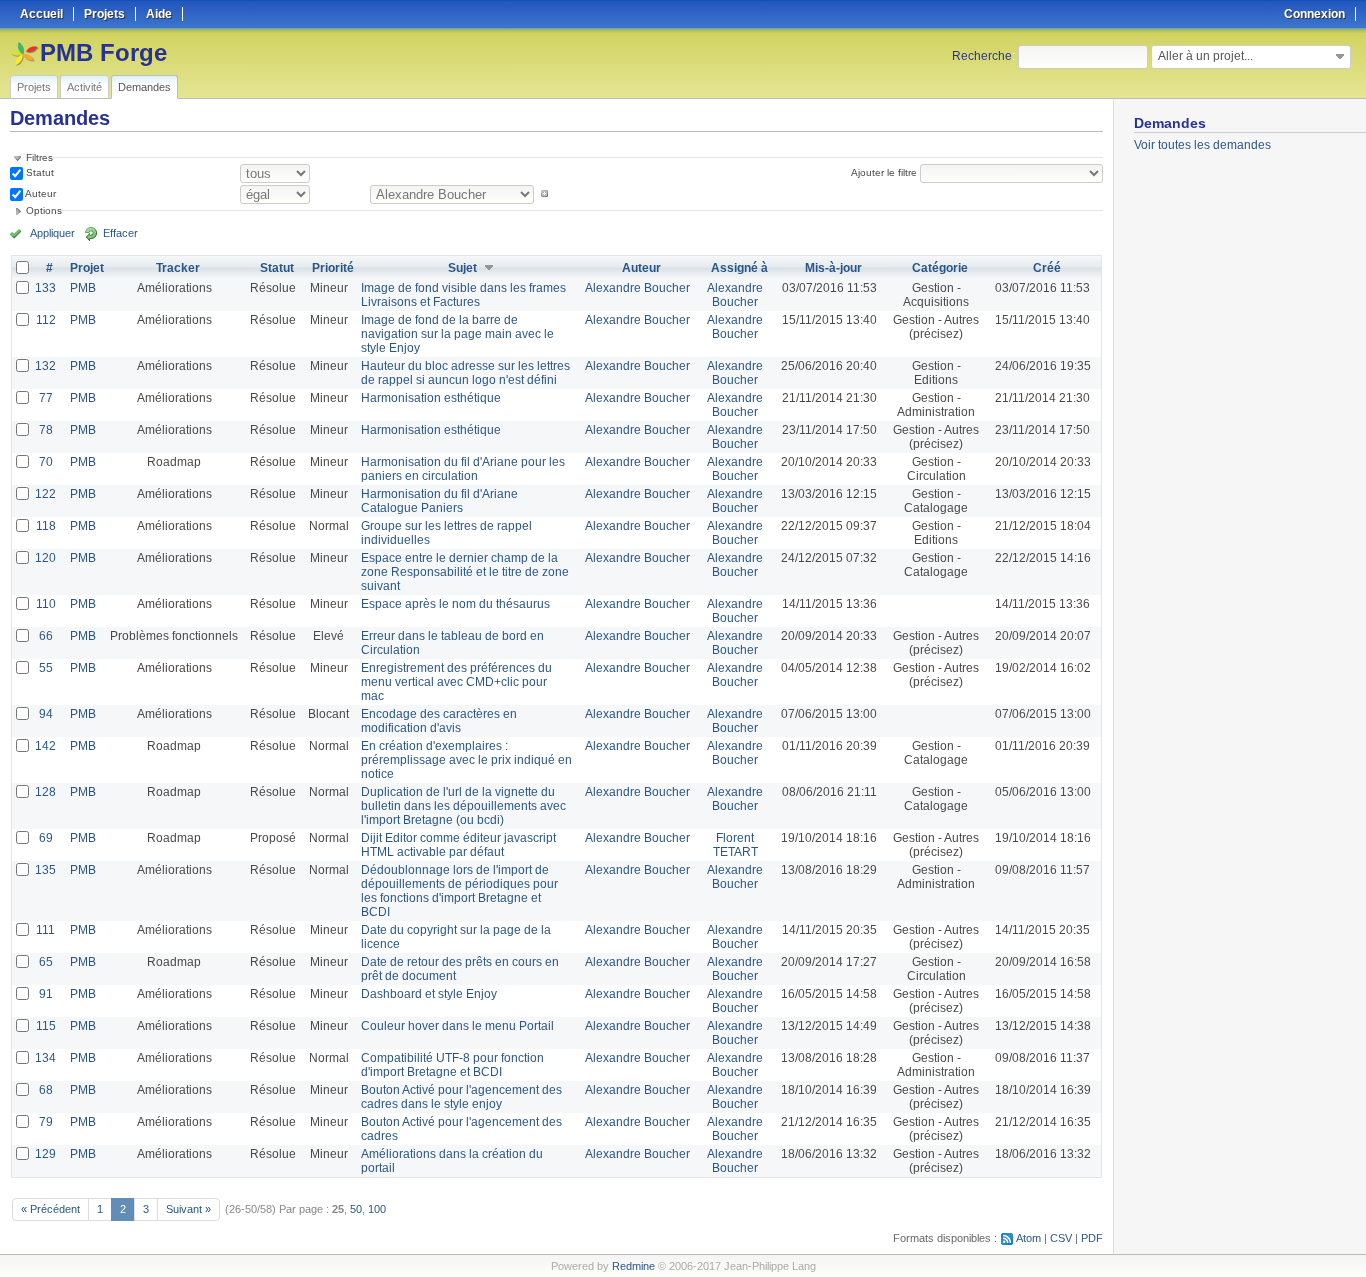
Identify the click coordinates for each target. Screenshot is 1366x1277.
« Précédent (50, 1209)
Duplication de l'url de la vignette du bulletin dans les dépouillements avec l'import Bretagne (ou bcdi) (463, 806)
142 (45, 746)
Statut (38, 172)
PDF (1092, 1238)
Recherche (982, 56)
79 (46, 1122)
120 (45, 558)
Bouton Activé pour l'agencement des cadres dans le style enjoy (461, 1097)
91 (46, 994)
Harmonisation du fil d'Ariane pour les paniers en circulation (463, 469)
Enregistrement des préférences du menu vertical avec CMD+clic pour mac (456, 682)
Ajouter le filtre (884, 172)
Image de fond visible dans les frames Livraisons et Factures (463, 295)
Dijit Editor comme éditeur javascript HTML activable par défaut (458, 845)
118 (46, 526)
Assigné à (739, 268)
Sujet (462, 268)
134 (45, 1058)
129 (45, 1154)
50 (356, 1209)
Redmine (633, 1266)
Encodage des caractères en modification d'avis (439, 721)
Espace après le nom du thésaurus (455, 604)
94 (46, 714)
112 (46, 320)
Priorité (333, 268)
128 (45, 792)
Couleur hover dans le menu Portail (457, 1026)
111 (45, 930)
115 (46, 1026)
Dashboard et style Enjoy (429, 994)
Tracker (178, 268)
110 (46, 604)
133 (45, 288)
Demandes (144, 87)
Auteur (39, 193)
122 (45, 494)
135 (45, 870)
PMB (83, 288)
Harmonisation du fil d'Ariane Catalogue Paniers (439, 501)
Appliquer (52, 233)
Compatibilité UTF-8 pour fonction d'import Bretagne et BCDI (452, 1065)
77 (46, 398)
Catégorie (940, 268)
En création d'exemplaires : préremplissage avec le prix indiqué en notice (466, 760)
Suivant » (188, 1209)
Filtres (39, 157)
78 (46, 430)
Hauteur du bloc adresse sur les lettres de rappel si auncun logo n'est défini (465, 373)
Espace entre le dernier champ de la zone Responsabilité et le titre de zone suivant (465, 572)
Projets (34, 87)
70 (46, 462)
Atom (1028, 1238)
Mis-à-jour (833, 268)
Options (44, 210)
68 (46, 1090)
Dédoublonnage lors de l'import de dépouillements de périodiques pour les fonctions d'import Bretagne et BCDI (459, 891)
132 (45, 366)
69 (46, 838)
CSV (1061, 1238)
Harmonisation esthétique (431, 398)
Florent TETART (735, 845)
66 (46, 636)
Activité (84, 87)
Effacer (120, 233)
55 (46, 668)
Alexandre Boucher (637, 288)
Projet (87, 268)
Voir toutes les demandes (1202, 145)
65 (46, 962)
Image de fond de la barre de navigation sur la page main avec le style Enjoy (457, 334)
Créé (1047, 268)
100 (377, 1209)
